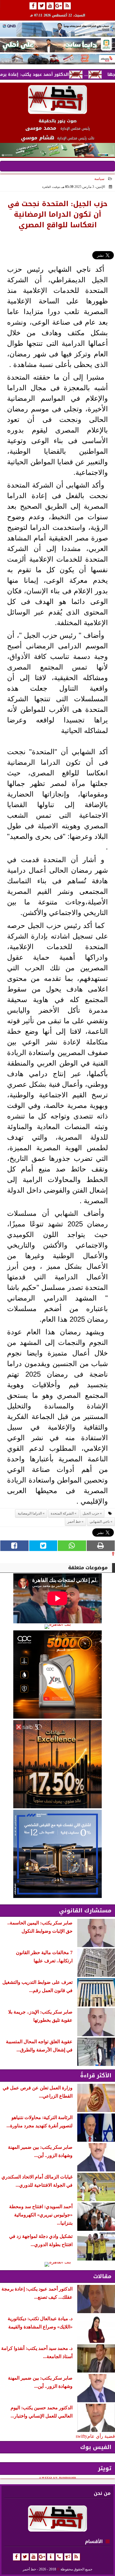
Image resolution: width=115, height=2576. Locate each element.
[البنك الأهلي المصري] (57, 45)
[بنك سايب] (57, 1764)
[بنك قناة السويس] (57, 1854)
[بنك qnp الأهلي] (57, 30)
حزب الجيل (91, 1513)
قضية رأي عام (101, 2436)
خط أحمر (74, 1522)
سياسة (99, 179)
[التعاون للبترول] (57, 1675)
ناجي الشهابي (100, 1522)
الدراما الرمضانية (30, 1513)
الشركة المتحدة (62, 1513)
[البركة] (57, 59)
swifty (82, 2436)
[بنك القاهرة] (57, 1627)
